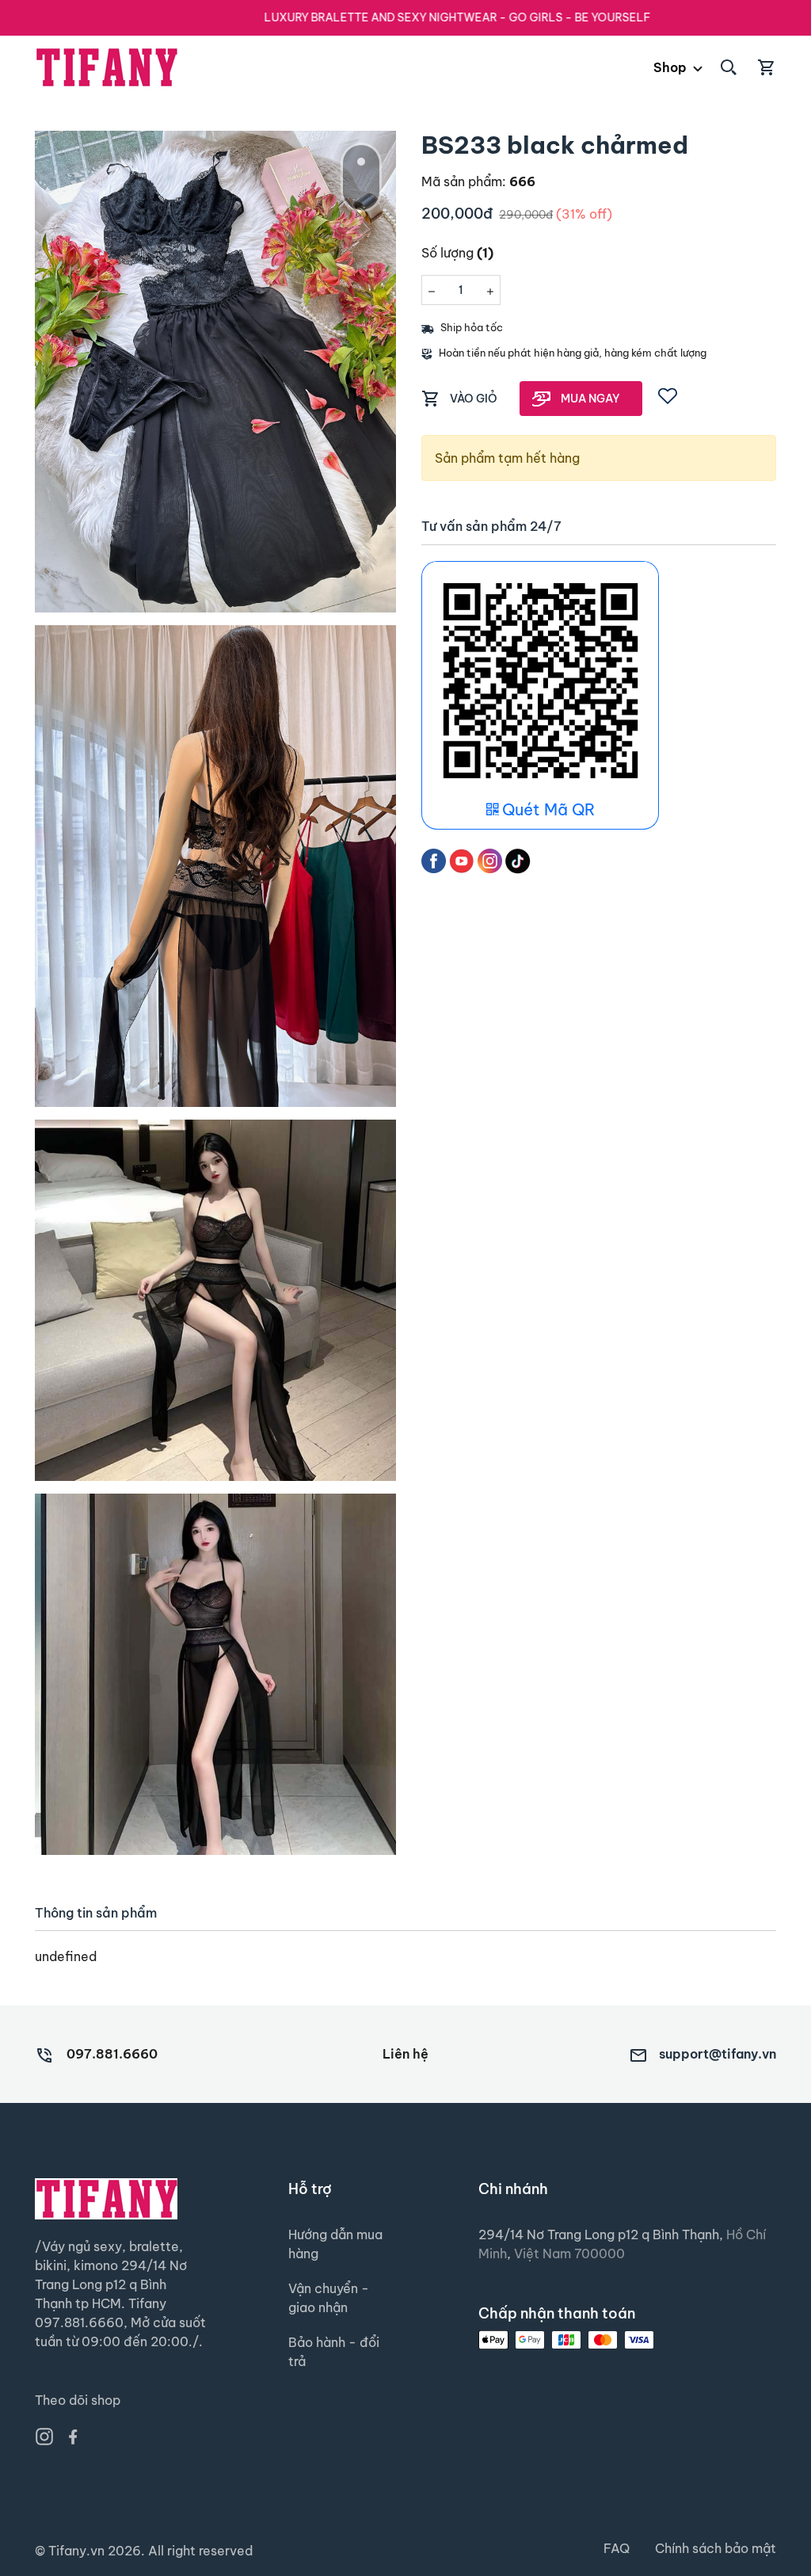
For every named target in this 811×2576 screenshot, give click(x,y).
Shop (670, 67)
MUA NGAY (590, 399)
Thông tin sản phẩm (96, 1913)
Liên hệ (405, 2054)
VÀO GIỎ (474, 399)
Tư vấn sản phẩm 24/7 (491, 527)
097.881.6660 (112, 2054)
